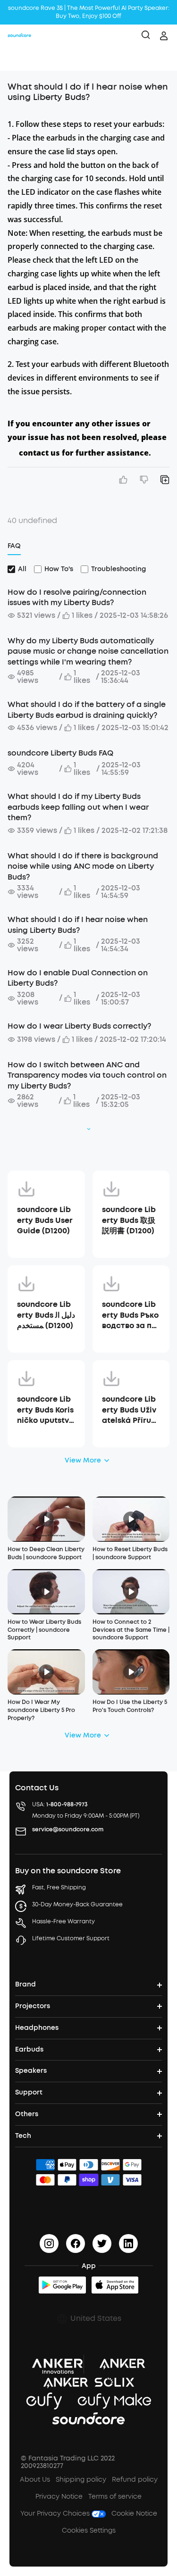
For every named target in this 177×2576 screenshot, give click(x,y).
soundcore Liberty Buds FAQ (60, 753)
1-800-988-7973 (67, 1804)
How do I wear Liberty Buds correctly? (79, 1026)
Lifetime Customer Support (71, 1938)
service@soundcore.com (68, 1829)
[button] (17, 59)
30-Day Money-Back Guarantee (77, 1904)
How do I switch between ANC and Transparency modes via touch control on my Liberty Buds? (87, 1075)
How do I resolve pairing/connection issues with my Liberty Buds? (77, 597)
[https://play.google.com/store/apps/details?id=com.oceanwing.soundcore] (62, 2285)
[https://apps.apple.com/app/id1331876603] (115, 2285)
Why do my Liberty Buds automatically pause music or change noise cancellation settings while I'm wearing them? (88, 651)
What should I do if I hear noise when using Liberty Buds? (78, 925)
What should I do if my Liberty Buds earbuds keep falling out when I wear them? (78, 807)
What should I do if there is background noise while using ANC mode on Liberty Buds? (83, 866)
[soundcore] (19, 36)
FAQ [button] (14, 546)
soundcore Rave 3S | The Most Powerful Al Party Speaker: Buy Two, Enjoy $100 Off (89, 12)
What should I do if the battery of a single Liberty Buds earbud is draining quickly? (87, 710)
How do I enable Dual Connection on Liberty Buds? (78, 978)
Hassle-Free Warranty (63, 1921)
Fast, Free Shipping (59, 1887)
